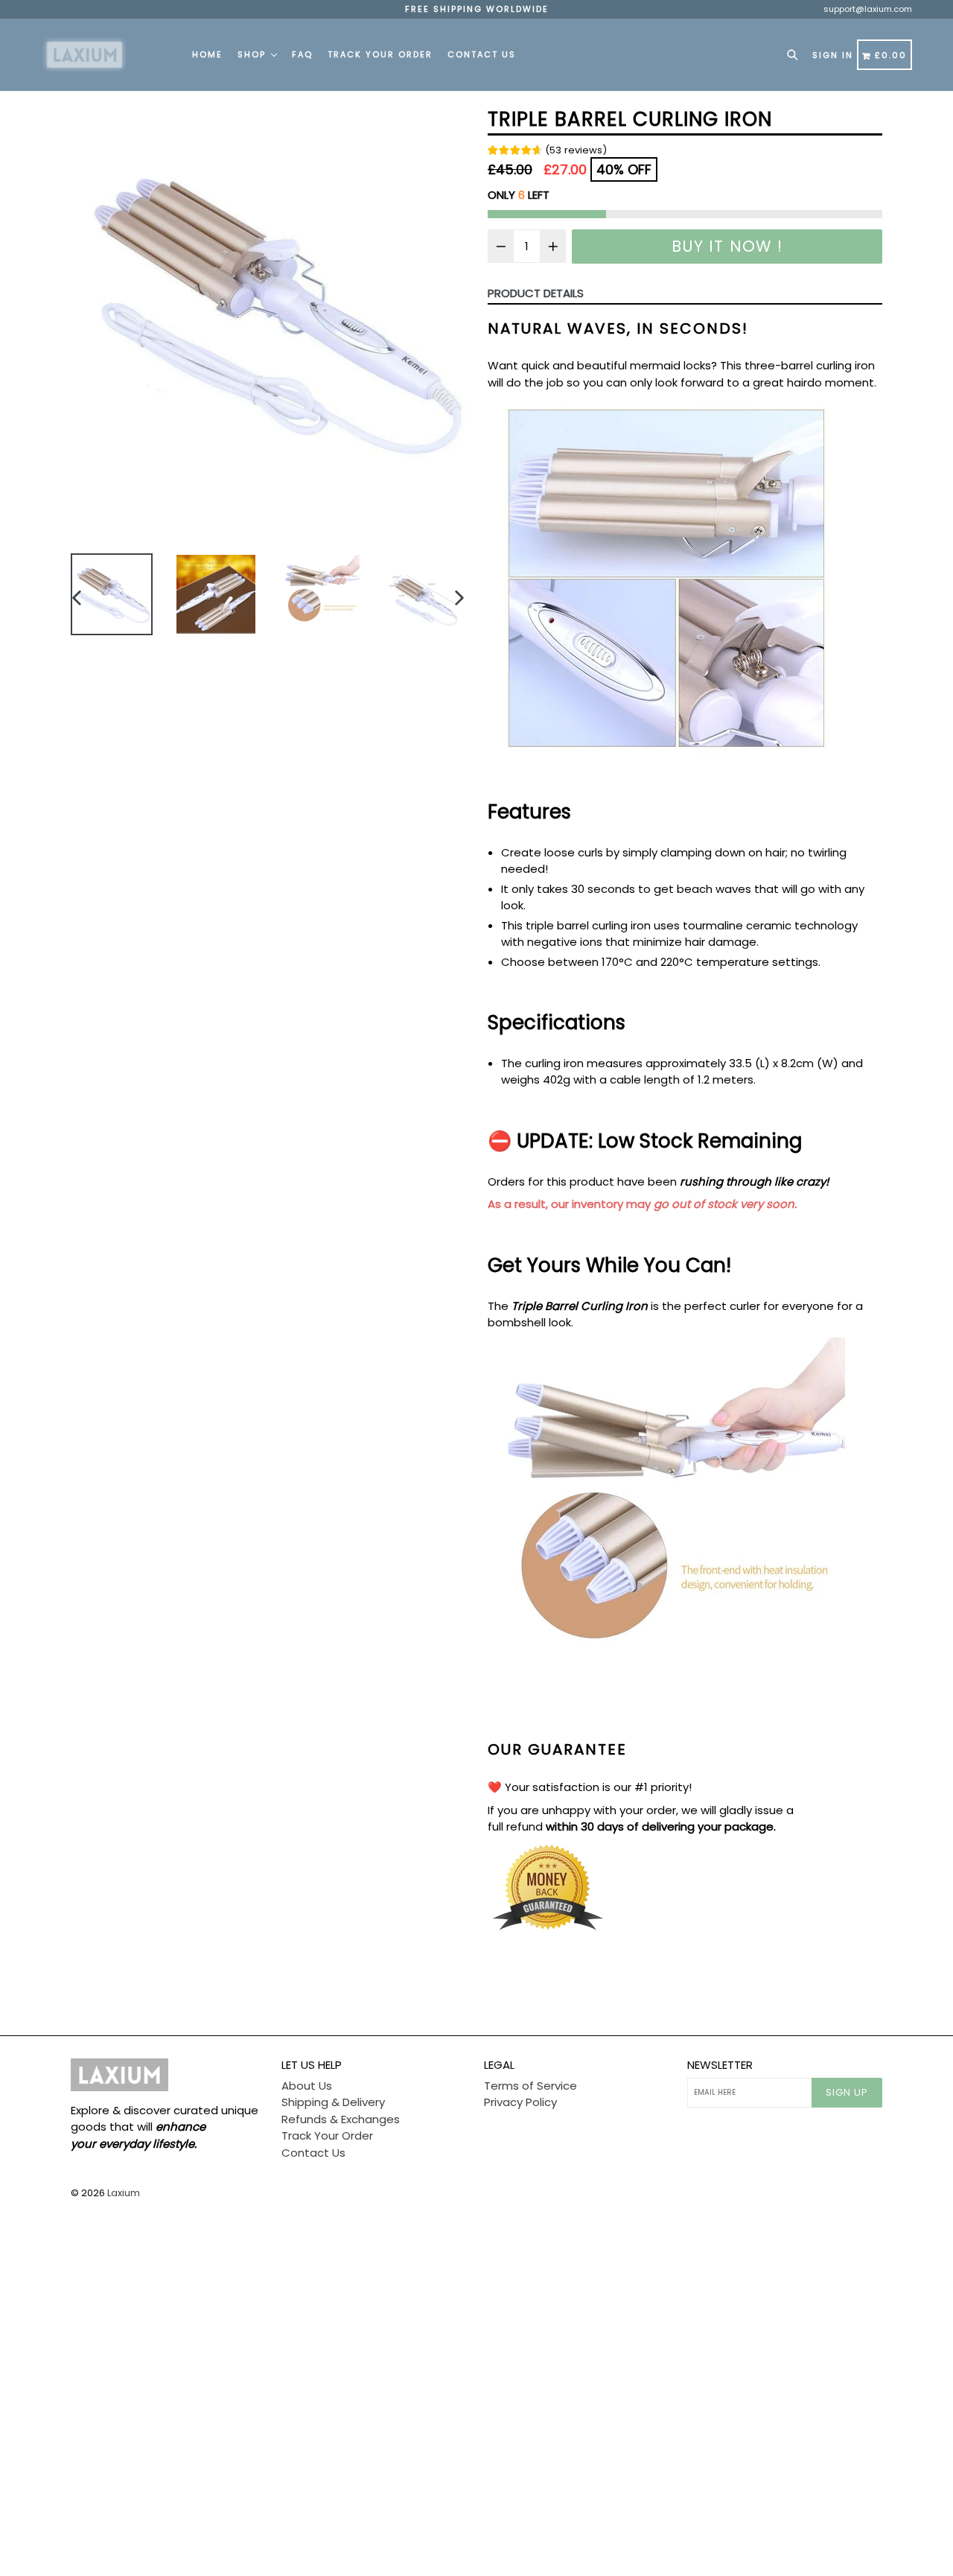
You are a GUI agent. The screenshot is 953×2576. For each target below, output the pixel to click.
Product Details (536, 293)
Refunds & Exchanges (341, 2119)
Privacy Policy (520, 2102)
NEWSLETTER (720, 2065)
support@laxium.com (868, 9)
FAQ (302, 54)
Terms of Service (530, 2086)
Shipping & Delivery (333, 2102)
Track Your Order (380, 54)
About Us (307, 2086)
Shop (254, 54)
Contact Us (482, 54)
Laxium (124, 2193)
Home (207, 54)
